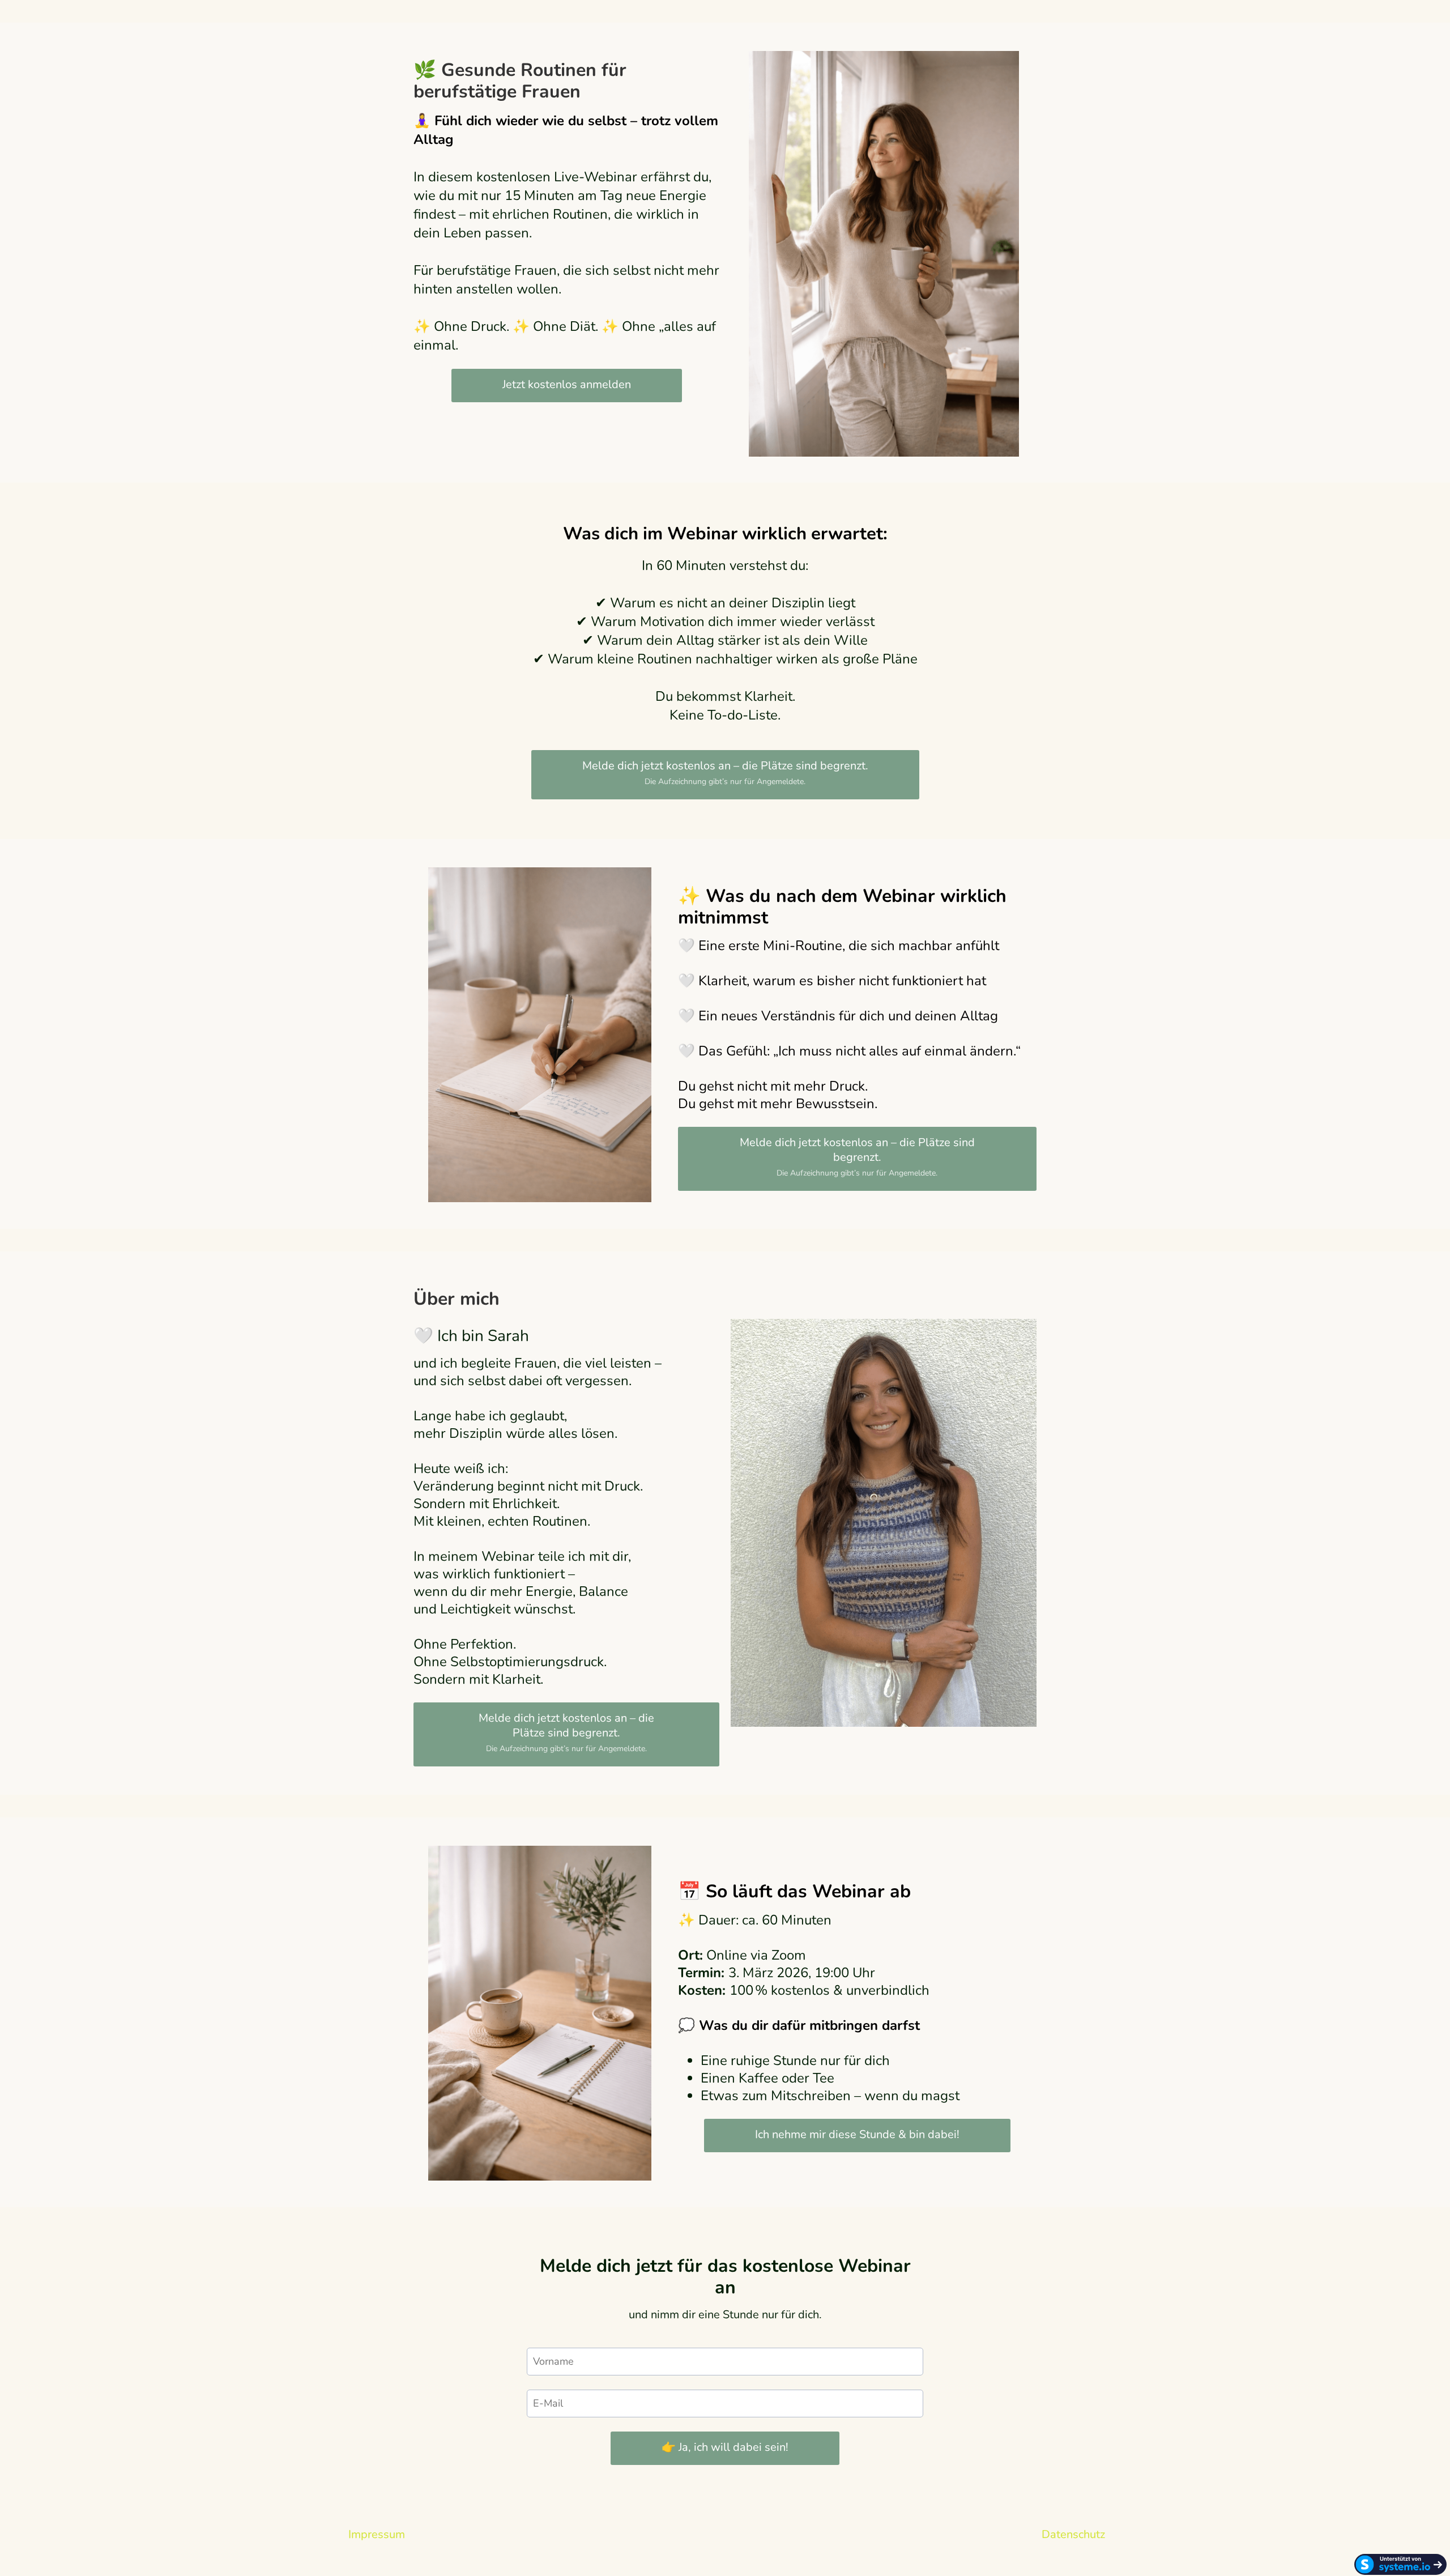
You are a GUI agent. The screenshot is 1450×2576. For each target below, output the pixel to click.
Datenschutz (1073, 2534)
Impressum (377, 2534)
